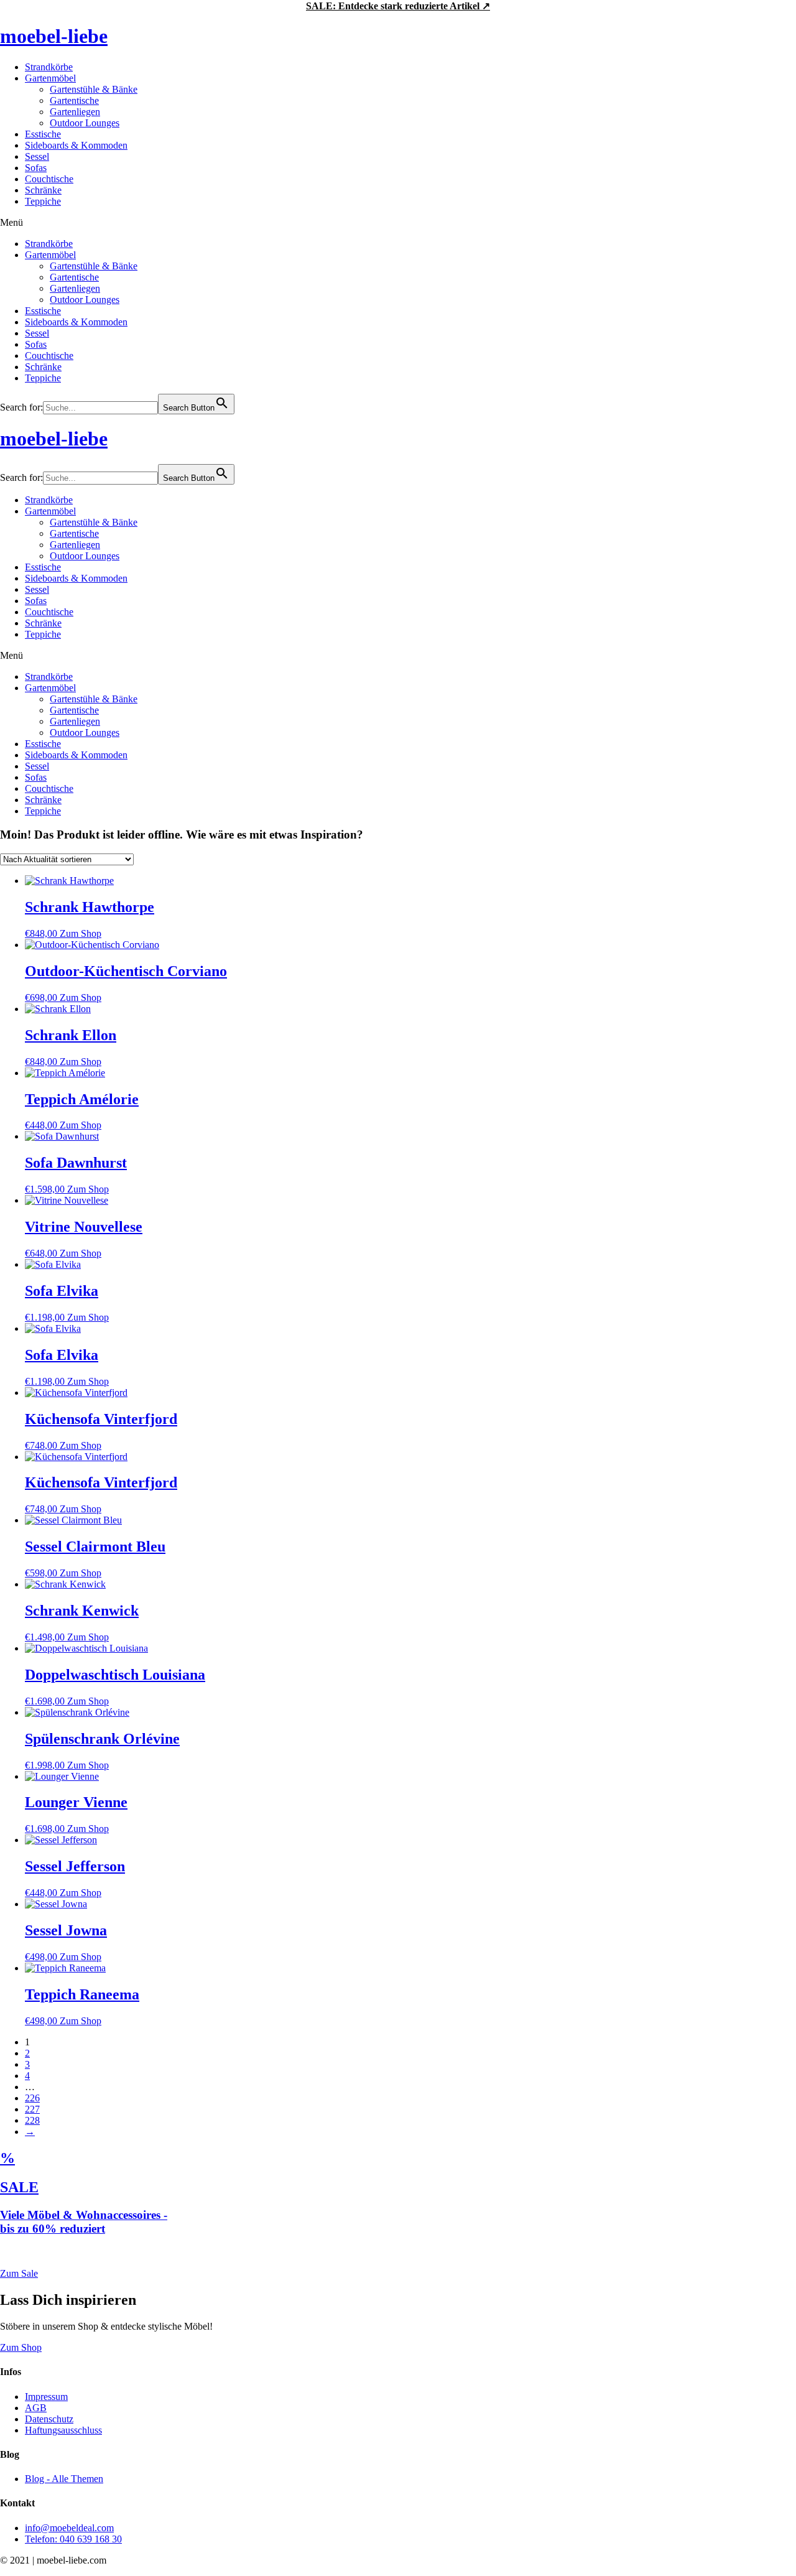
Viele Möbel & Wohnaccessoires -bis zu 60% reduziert (84, 2222)
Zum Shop (81, 933)
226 (32, 2098)
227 (32, 2109)
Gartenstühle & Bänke (94, 89)
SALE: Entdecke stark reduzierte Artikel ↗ (398, 6)
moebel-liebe (54, 36)
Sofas (36, 168)
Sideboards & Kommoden (76, 145)
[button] (398, 223)
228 (32, 2120)
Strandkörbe (49, 67)
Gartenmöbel (50, 78)
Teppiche (43, 201)
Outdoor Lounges (85, 123)
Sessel (37, 156)
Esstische (43, 134)
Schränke (43, 190)
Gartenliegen (75, 112)
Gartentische (74, 100)
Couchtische (49, 179)
